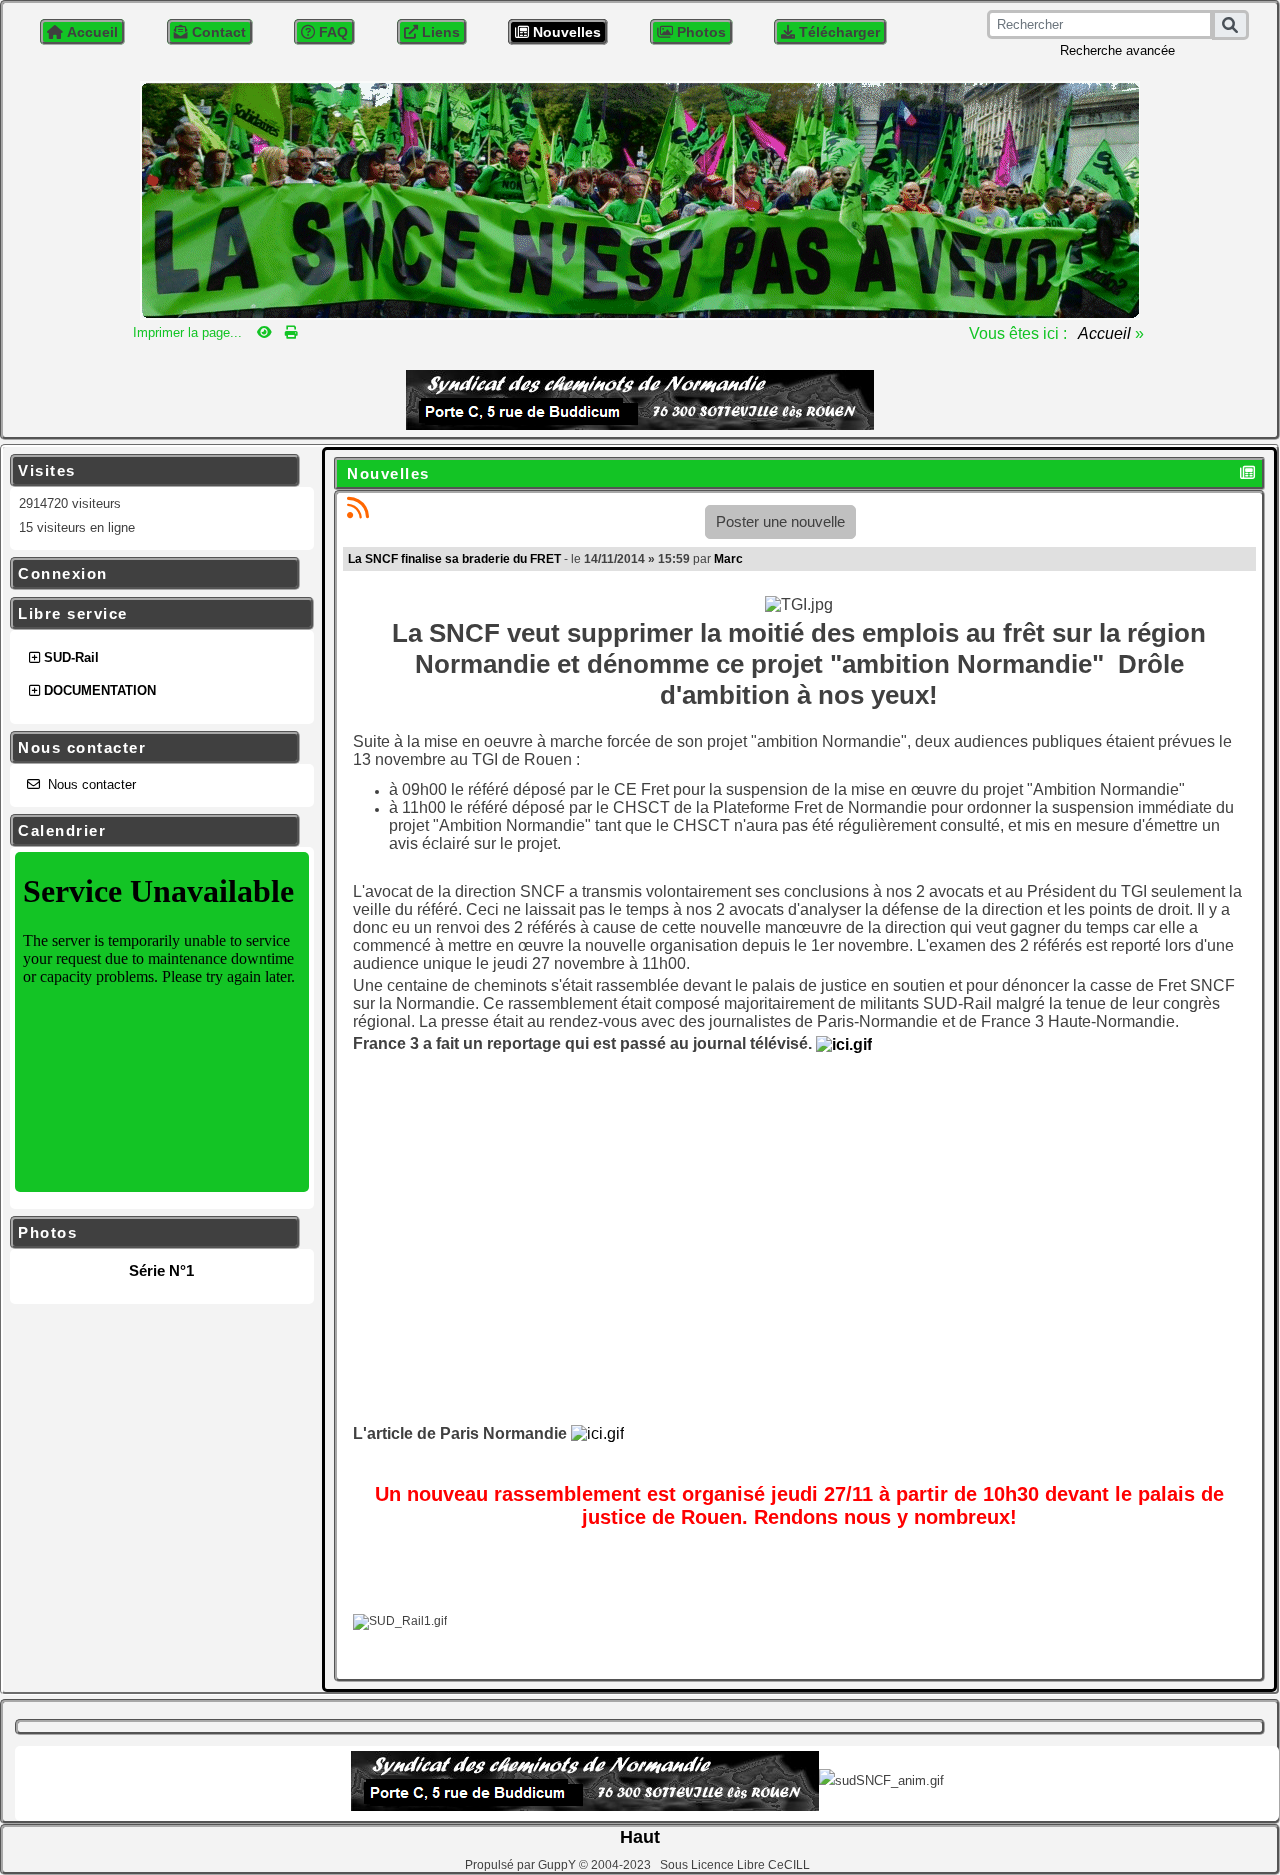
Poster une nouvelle (780, 521)
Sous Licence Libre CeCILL (736, 1865)
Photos (152, 1233)
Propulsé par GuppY (522, 1865)
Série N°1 (161, 1270)
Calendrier (152, 831)
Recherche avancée (1117, 50)
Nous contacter (152, 748)
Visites (152, 471)
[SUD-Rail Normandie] (640, 198)
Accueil (1105, 333)
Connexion (152, 574)
